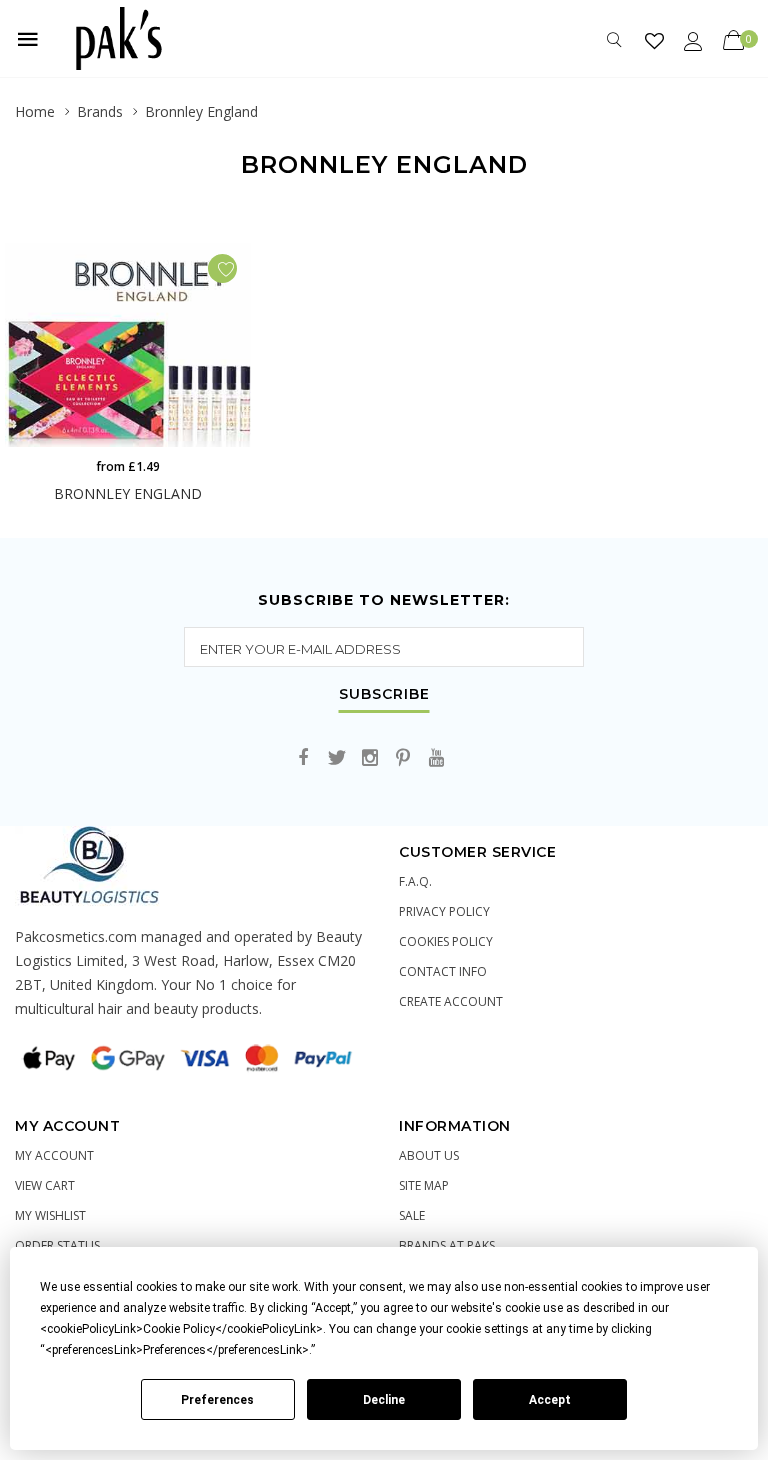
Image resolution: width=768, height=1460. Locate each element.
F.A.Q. (415, 881)
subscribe (384, 695)
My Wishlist (50, 1215)
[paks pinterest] (403, 758)
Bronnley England (201, 111)
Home (35, 111)
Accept (550, 1400)
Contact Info (443, 971)
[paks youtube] (436, 758)
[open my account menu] (693, 40)
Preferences (217, 1400)
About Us (429, 1155)
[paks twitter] (337, 758)
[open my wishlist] (654, 40)
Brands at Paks (447, 1245)
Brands (100, 111)
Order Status (57, 1245)
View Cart (45, 1185)
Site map (424, 1185)
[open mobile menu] (28, 39)
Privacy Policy (444, 911)
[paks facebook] (304, 758)
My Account (54, 1155)
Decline (384, 1400)
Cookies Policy (446, 941)
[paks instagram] (370, 758)
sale (412, 1215)
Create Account (451, 1001)
